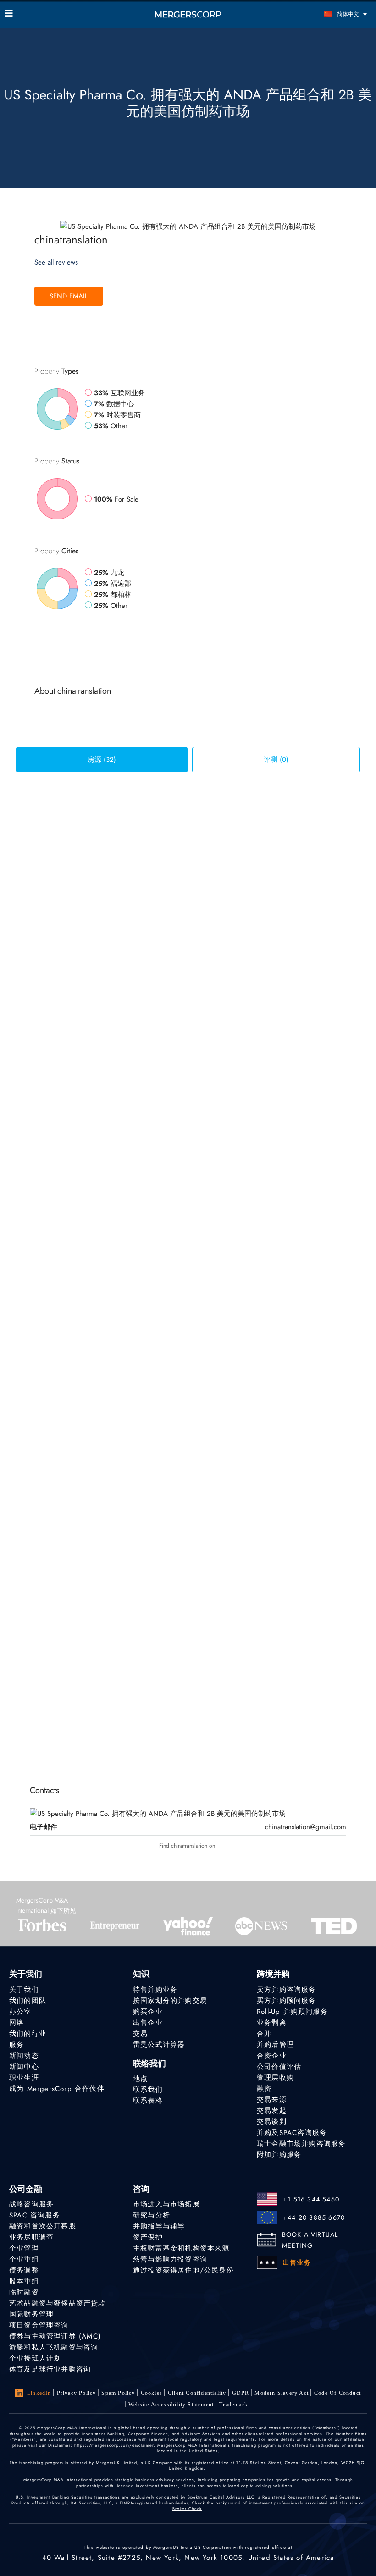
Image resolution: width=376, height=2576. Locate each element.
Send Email (69, 296)
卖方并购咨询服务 (287, 1990)
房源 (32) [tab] (102, 760)
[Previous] (134, 1730)
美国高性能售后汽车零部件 (193, 1481)
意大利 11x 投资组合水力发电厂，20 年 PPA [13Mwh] (235, 1224)
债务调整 (24, 2270)
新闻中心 (24, 2067)
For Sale (162, 843)
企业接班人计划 (35, 2358)
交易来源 (272, 2100)
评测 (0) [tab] (276, 760)
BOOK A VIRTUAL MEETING (310, 2240)
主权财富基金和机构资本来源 (181, 2248)
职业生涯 (24, 2078)
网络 (17, 2023)
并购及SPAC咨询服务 (292, 2133)
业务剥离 (272, 2023)
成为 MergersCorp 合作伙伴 (57, 2089)
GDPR (241, 2393)
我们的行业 (28, 2034)
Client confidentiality (197, 2393)
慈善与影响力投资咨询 (170, 2259)
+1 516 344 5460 (311, 2199)
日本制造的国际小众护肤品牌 (196, 945)
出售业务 (297, 2262)
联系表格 (148, 2101)
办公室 (20, 2012)
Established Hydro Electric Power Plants (210, 1039)
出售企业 (148, 2023)
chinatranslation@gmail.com (306, 1827)
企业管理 (24, 2248)
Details (327, 879)
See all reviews (56, 262)
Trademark (233, 2405)
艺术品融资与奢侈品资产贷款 (58, 2303)
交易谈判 (272, 2122)
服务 (17, 2045)
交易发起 (272, 2111)
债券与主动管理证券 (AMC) (55, 2336)
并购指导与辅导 (159, 2226)
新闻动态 (24, 2056)
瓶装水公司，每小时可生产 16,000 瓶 (210, 1133)
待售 (183, 843)
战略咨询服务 (31, 2204)
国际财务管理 (31, 2314)
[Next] (230, 1730)
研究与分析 (152, 2215)
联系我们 (148, 2090)
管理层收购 (275, 2078)
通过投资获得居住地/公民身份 (183, 2270)
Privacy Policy (77, 2393)
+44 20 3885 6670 (314, 2217)
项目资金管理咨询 (39, 2325)
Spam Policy (118, 2393)
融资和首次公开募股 (43, 2226)
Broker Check (187, 2508)
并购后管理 (275, 2045)
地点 (140, 2079)
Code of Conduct (337, 2393)
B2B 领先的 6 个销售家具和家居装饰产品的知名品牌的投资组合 (252, 1395)
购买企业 (148, 2012)
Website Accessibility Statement (171, 2405)
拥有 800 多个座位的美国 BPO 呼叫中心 (215, 1659)
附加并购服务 (279, 2155)
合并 (264, 2034)
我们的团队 (28, 2001)
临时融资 (24, 2292)
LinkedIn (39, 2393)
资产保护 (148, 2237)
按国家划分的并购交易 (170, 2001)
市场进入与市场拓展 (166, 2204)
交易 (140, 2034)
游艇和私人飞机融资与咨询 (54, 2347)
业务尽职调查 (31, 2237)
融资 (264, 2089)
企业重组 (24, 2259)
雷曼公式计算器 (159, 2045)
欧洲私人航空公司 (178, 1572)
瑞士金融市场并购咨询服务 (301, 2144)
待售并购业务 (155, 1990)
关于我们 (24, 1990)
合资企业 (272, 2056)
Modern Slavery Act (282, 2393)
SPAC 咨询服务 (35, 2215)
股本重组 (24, 2281)
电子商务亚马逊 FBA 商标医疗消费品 (209, 1310)
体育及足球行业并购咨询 (50, 2369)
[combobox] (75, 807)
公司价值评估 (279, 2067)
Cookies (152, 2393)
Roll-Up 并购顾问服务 (292, 2012)
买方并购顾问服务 (287, 2001)
